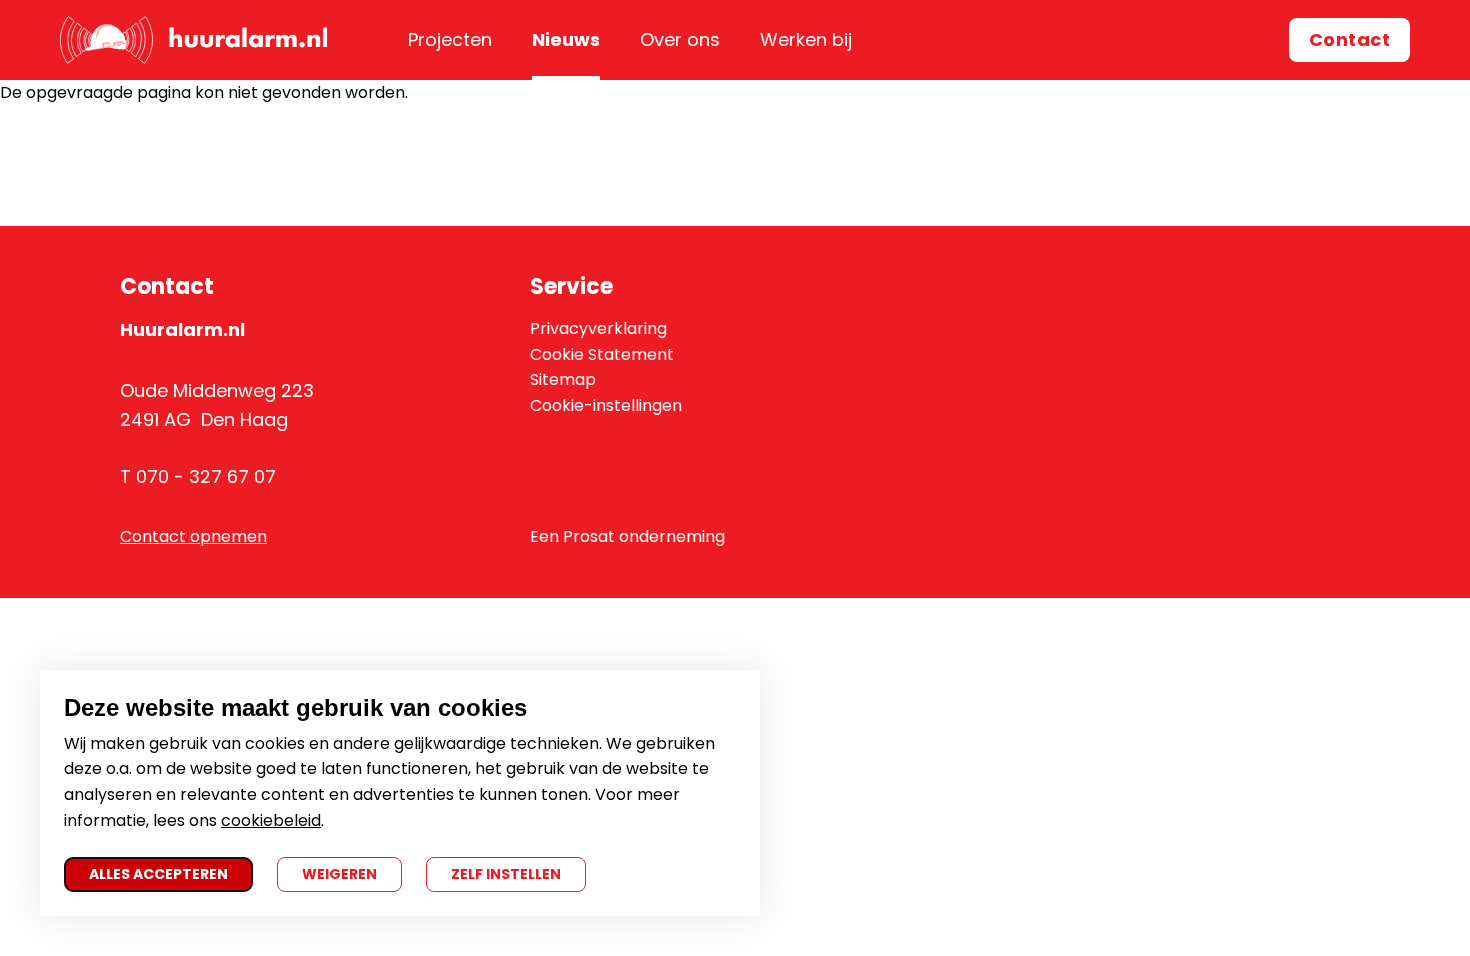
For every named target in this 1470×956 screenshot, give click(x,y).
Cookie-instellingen (606, 405)
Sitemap (563, 379)
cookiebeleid (271, 820)
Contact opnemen (193, 536)
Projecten (450, 39)
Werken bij (806, 39)
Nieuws (566, 39)
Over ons (680, 39)
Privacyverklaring (598, 328)
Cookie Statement (602, 354)
